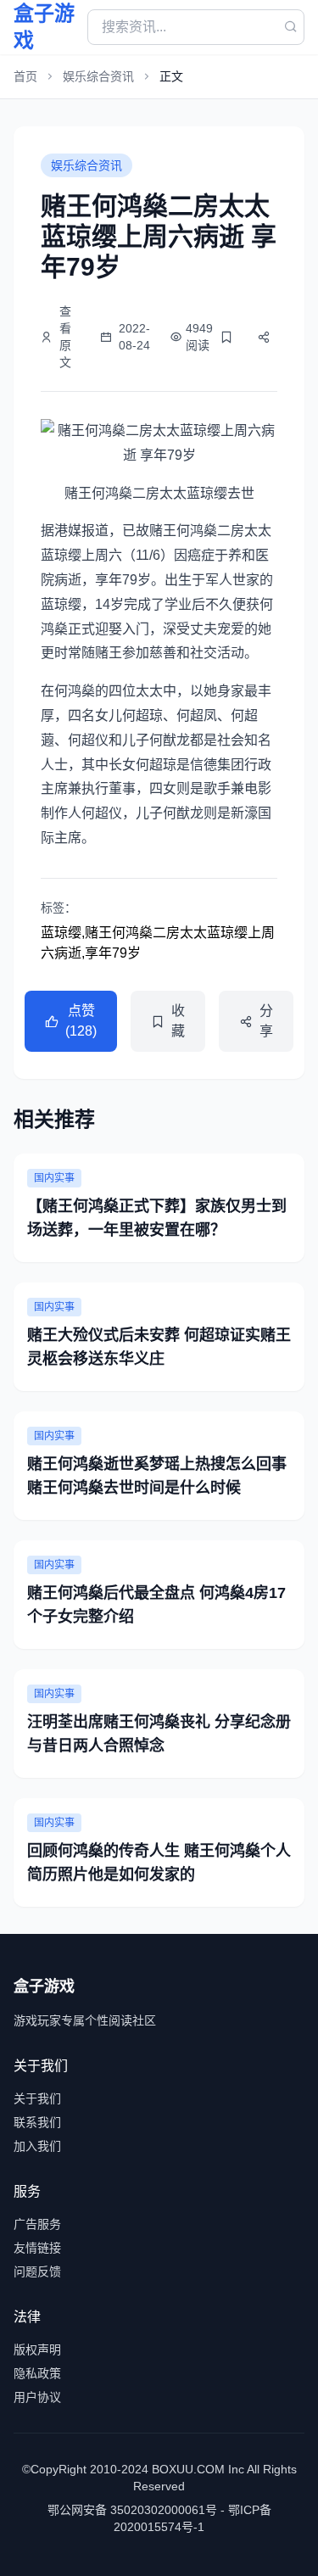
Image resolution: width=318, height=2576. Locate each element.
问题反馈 (37, 2271)
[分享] (264, 337)
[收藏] (226, 337)
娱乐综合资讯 (98, 76)
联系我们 (37, 2122)
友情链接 (37, 2248)
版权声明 (37, 2350)
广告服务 (37, 2224)
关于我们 (37, 2098)
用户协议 (37, 2397)
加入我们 (37, 2146)
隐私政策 (37, 2373)
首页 (25, 76)
